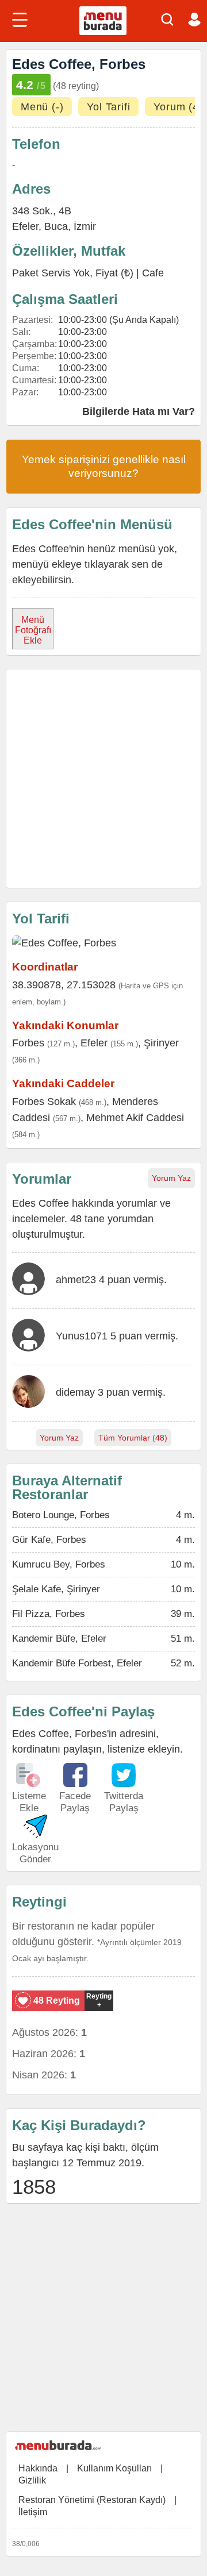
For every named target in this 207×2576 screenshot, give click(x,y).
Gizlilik (32, 2480)
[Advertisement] (103, 779)
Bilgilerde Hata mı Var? (139, 411)
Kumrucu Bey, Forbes (59, 1564)
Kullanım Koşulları (114, 2468)
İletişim (33, 2512)
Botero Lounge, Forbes (61, 1515)
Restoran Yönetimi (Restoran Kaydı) (92, 2500)
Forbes (28, 1043)
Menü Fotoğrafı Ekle (33, 630)
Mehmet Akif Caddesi (135, 1118)
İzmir (85, 226)
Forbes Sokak (44, 1102)
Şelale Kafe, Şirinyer (56, 1589)
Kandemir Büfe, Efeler (59, 1639)
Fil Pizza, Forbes (49, 1614)
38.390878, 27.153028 (64, 985)
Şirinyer (161, 1043)
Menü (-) (42, 107)
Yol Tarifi (108, 107)
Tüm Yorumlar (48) (133, 1438)
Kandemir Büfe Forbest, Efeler (77, 1663)
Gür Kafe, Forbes (49, 1540)
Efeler (94, 1043)
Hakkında (38, 2468)
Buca (56, 226)
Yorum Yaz (171, 1178)
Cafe (153, 273)
